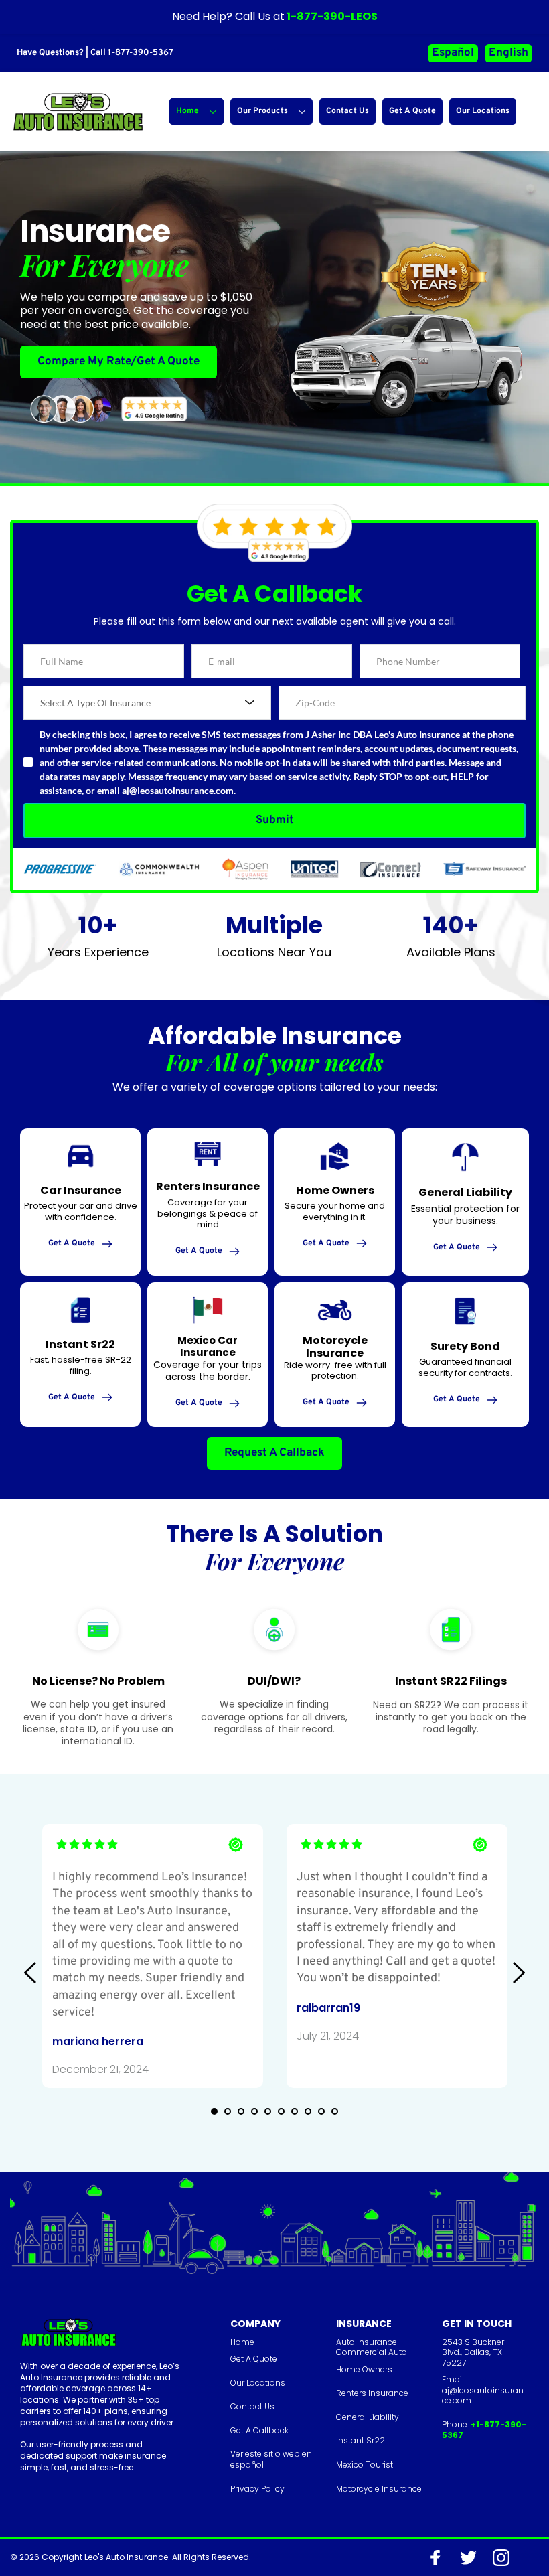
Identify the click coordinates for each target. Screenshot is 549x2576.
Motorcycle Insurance (379, 2489)
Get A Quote (254, 2359)
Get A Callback (259, 2430)
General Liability (368, 2417)
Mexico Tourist (365, 2465)
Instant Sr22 (361, 2440)
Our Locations (258, 2383)
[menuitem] (197, 111)
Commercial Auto (372, 2352)
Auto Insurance (367, 2342)
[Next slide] (518, 1973)
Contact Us (252, 2406)
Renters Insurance (372, 2393)
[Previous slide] (31, 1973)
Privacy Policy (257, 2489)
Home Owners (364, 2369)
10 (335, 2111)
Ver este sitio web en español (272, 2459)
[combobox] (147, 703)
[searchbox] (149, 703)
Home (242, 2342)
